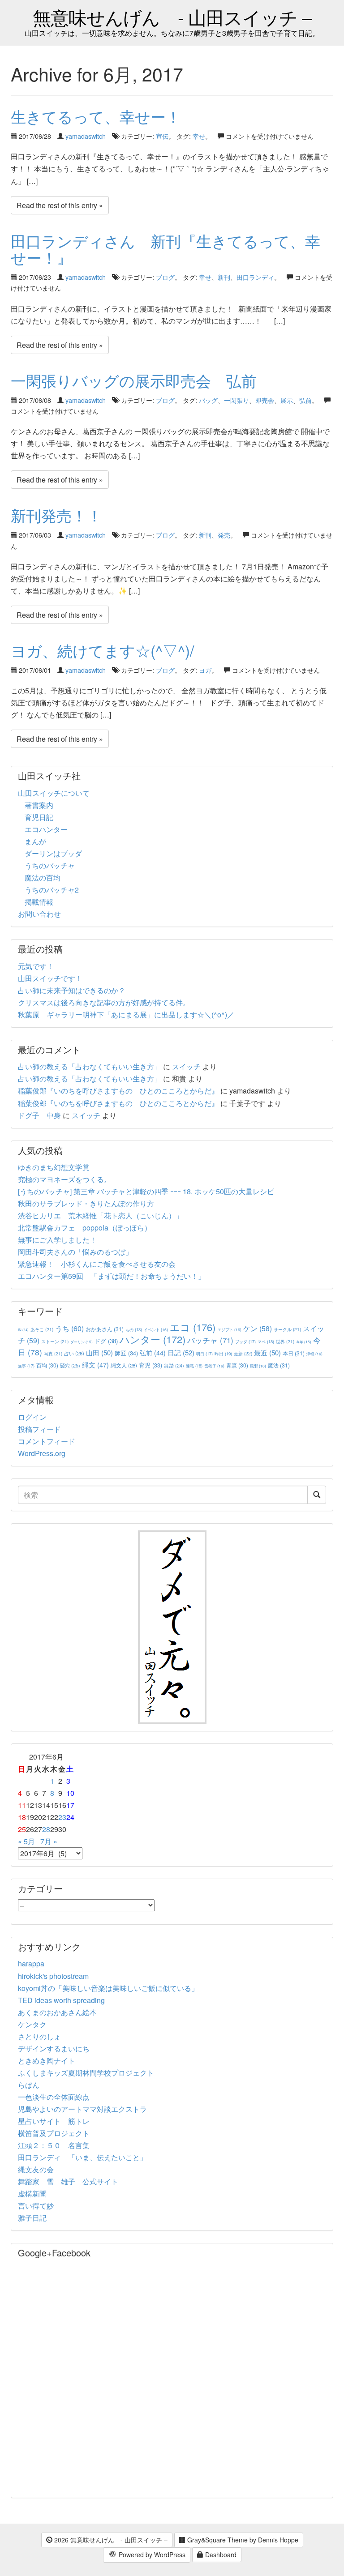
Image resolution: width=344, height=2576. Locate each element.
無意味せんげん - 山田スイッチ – (172, 17)
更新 (243, 1353)
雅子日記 (32, 2218)
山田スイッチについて (54, 793)
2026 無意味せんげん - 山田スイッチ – (110, 2540)
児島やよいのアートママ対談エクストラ (82, 2109)
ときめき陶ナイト (47, 2061)
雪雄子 (214, 1366)
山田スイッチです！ (50, 978)
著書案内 (39, 805)
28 (46, 1829)
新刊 (224, 277)
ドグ (106, 1341)
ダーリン (82, 1342)
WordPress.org (42, 1453)
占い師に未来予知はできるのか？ (72, 990)
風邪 (258, 1366)
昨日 (223, 1354)
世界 (285, 1341)
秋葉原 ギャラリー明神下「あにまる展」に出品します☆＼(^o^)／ (126, 1015)
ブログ (165, 277)
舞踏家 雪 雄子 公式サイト (68, 2181)
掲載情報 (39, 902)
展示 (287, 400)
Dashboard (220, 2555)
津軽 (314, 1354)
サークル (287, 1329)
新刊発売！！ (56, 515)
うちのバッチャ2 (52, 890)
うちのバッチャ (50, 865)
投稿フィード (39, 1429)
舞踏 (174, 1365)
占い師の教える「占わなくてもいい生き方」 (90, 1066)
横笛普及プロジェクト (54, 2133)
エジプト (229, 1329)
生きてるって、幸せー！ (96, 116)
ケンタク (32, 2024)
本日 (294, 1353)
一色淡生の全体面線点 (54, 2097)
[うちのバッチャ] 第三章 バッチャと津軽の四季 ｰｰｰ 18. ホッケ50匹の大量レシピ (146, 1191)
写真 (53, 1353)
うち (69, 1328)
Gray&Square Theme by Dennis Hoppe (242, 2540)
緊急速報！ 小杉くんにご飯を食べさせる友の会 (97, 1264)
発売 (224, 535)
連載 (194, 1366)
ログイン (32, 1417)
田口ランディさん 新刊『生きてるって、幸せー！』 (166, 249)
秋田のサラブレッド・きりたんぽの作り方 (86, 1203)
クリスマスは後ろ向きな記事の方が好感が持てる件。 (104, 1002)
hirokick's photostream (53, 1976)
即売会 (265, 400)
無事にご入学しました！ (57, 1240)
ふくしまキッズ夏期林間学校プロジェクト (86, 2073)
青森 (237, 1365)
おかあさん (105, 1329)
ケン (258, 1328)
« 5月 (26, 1841)
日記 (181, 1352)
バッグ (208, 400)
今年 (304, 1342)
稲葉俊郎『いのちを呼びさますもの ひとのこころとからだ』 (118, 1091)
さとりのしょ (39, 2036)
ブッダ (245, 1342)
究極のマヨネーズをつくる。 (64, 1179)
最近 (267, 1352)
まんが (35, 841)
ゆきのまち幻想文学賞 (54, 1167)
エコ (193, 1327)
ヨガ (205, 670)
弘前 (305, 400)
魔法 (279, 1365)
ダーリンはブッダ (53, 853)
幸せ (199, 136)
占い (74, 1353)
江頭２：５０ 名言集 (54, 2145)
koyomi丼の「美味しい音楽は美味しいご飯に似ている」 (108, 1988)
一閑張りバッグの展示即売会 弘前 (134, 380)
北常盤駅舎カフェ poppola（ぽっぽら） (85, 1228)
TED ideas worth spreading (61, 2000)
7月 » (49, 1841)
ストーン (55, 1341)
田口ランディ (255, 277)
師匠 (126, 1353)
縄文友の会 (36, 2169)
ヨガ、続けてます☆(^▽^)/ (102, 650)
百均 (47, 1365)
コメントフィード (47, 1441)
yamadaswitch (86, 136)
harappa (31, 1963)
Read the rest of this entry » (60, 205)
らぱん (29, 2085)
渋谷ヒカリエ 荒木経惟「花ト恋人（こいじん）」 (100, 1215)
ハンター (153, 1339)
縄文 (95, 1365)
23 (62, 1817)
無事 (26, 1366)
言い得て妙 (36, 2206)
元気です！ (36, 966)
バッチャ (210, 1340)
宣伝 (162, 136)
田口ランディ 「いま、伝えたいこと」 (86, 2157)
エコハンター (46, 829)
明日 (204, 1354)
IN (23, 1330)
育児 (150, 1365)
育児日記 (39, 817)
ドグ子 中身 (39, 1115)
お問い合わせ (39, 914)
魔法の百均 (43, 878)
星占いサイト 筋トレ (54, 2121)
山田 (99, 1352)
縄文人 (124, 1365)
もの (134, 1329)
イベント (156, 1329)
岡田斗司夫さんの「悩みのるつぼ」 (75, 1252)
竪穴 (70, 1365)
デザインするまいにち (54, 2048)
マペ (266, 1341)
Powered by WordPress (151, 2555)
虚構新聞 (32, 2194)
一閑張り (236, 400)
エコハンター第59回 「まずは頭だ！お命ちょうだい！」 (112, 1276)
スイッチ (186, 1066)
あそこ (42, 1329)
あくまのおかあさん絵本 (57, 2012)
